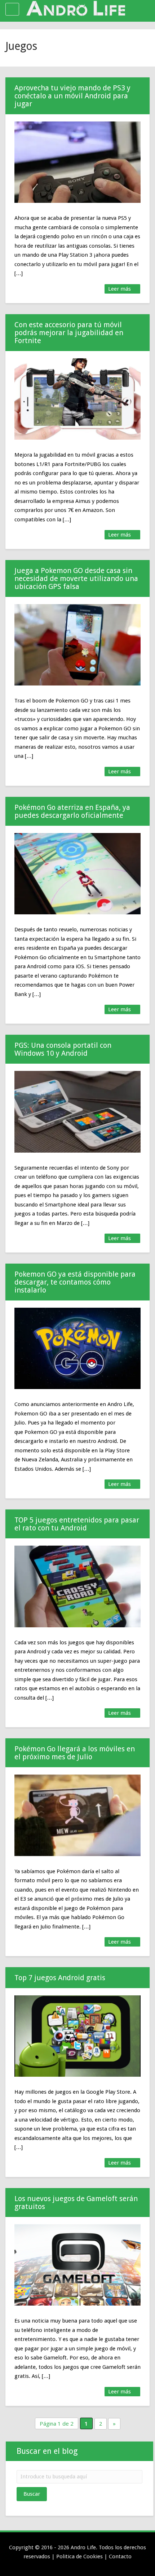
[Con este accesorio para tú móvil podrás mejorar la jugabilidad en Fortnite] (77, 399)
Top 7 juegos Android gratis (60, 1978)
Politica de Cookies (79, 2556)
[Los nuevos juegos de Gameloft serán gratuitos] (77, 2265)
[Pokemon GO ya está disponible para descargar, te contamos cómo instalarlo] (77, 1348)
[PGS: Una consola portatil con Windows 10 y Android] (77, 1112)
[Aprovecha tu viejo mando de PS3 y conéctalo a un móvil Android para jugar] (77, 162)
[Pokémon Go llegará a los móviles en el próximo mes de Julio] (77, 1815)
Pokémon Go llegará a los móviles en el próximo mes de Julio (75, 1753)
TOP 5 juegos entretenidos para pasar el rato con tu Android (77, 1524)
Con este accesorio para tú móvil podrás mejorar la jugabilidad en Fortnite (69, 333)
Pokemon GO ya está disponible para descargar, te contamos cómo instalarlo (75, 1282)
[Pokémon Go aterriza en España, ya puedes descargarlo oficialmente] (77, 874)
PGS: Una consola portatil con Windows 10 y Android (63, 1049)
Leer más (120, 289)
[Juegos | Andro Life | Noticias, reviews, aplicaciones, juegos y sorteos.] (76, 9)
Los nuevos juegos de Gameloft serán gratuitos (76, 2203)
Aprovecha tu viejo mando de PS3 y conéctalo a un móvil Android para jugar (72, 96)
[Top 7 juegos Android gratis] (77, 2036)
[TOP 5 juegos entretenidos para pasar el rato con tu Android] (77, 1586)
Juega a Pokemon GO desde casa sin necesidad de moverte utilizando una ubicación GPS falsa (76, 578)
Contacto (120, 2556)
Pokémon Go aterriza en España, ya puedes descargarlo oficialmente (72, 811)
